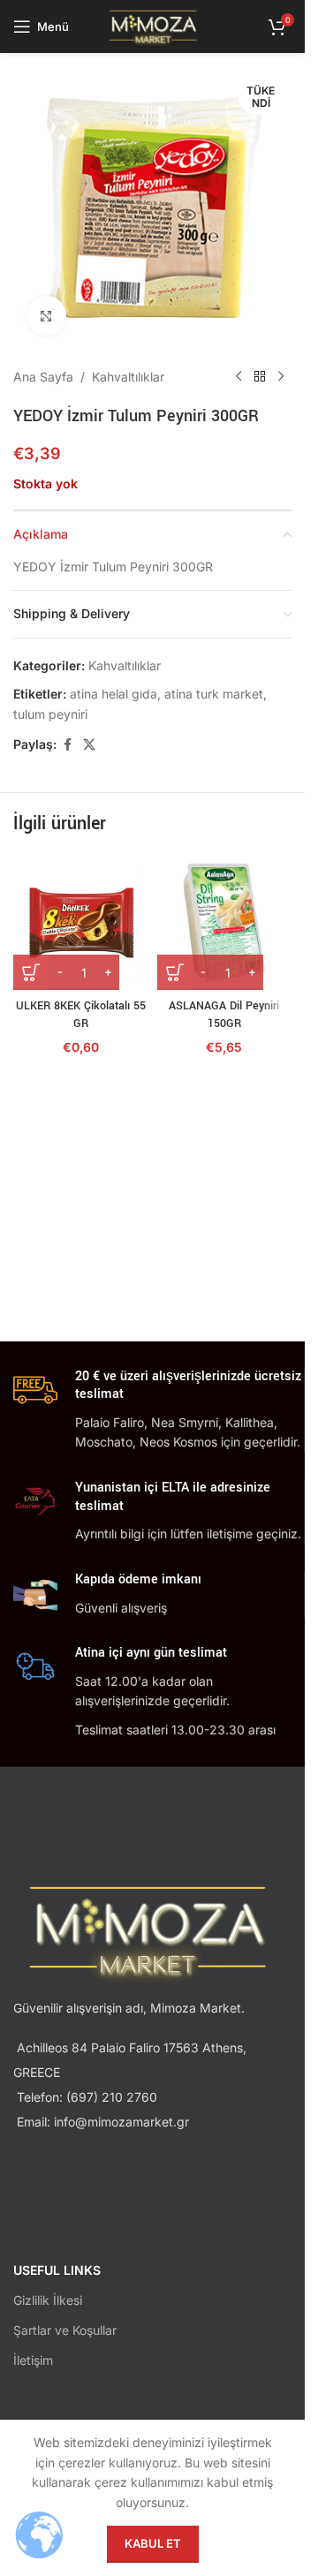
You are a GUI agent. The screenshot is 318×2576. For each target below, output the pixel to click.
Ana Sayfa (43, 377)
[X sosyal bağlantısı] (89, 745)
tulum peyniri (50, 714)
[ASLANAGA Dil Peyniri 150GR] (225, 923)
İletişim (33, 2360)
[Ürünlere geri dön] (260, 377)
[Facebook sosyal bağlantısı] (67, 745)
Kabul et (153, 2543)
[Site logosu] (152, 25)
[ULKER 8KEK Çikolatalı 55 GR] (81, 923)
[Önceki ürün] (238, 377)
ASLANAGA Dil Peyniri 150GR (224, 1015)
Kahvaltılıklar (128, 377)
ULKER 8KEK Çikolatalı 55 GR (81, 1015)
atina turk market (214, 694)
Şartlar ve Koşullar (65, 2330)
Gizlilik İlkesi (48, 2300)
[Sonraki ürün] (281, 377)
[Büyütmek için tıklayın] (46, 316)
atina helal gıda (114, 694)
